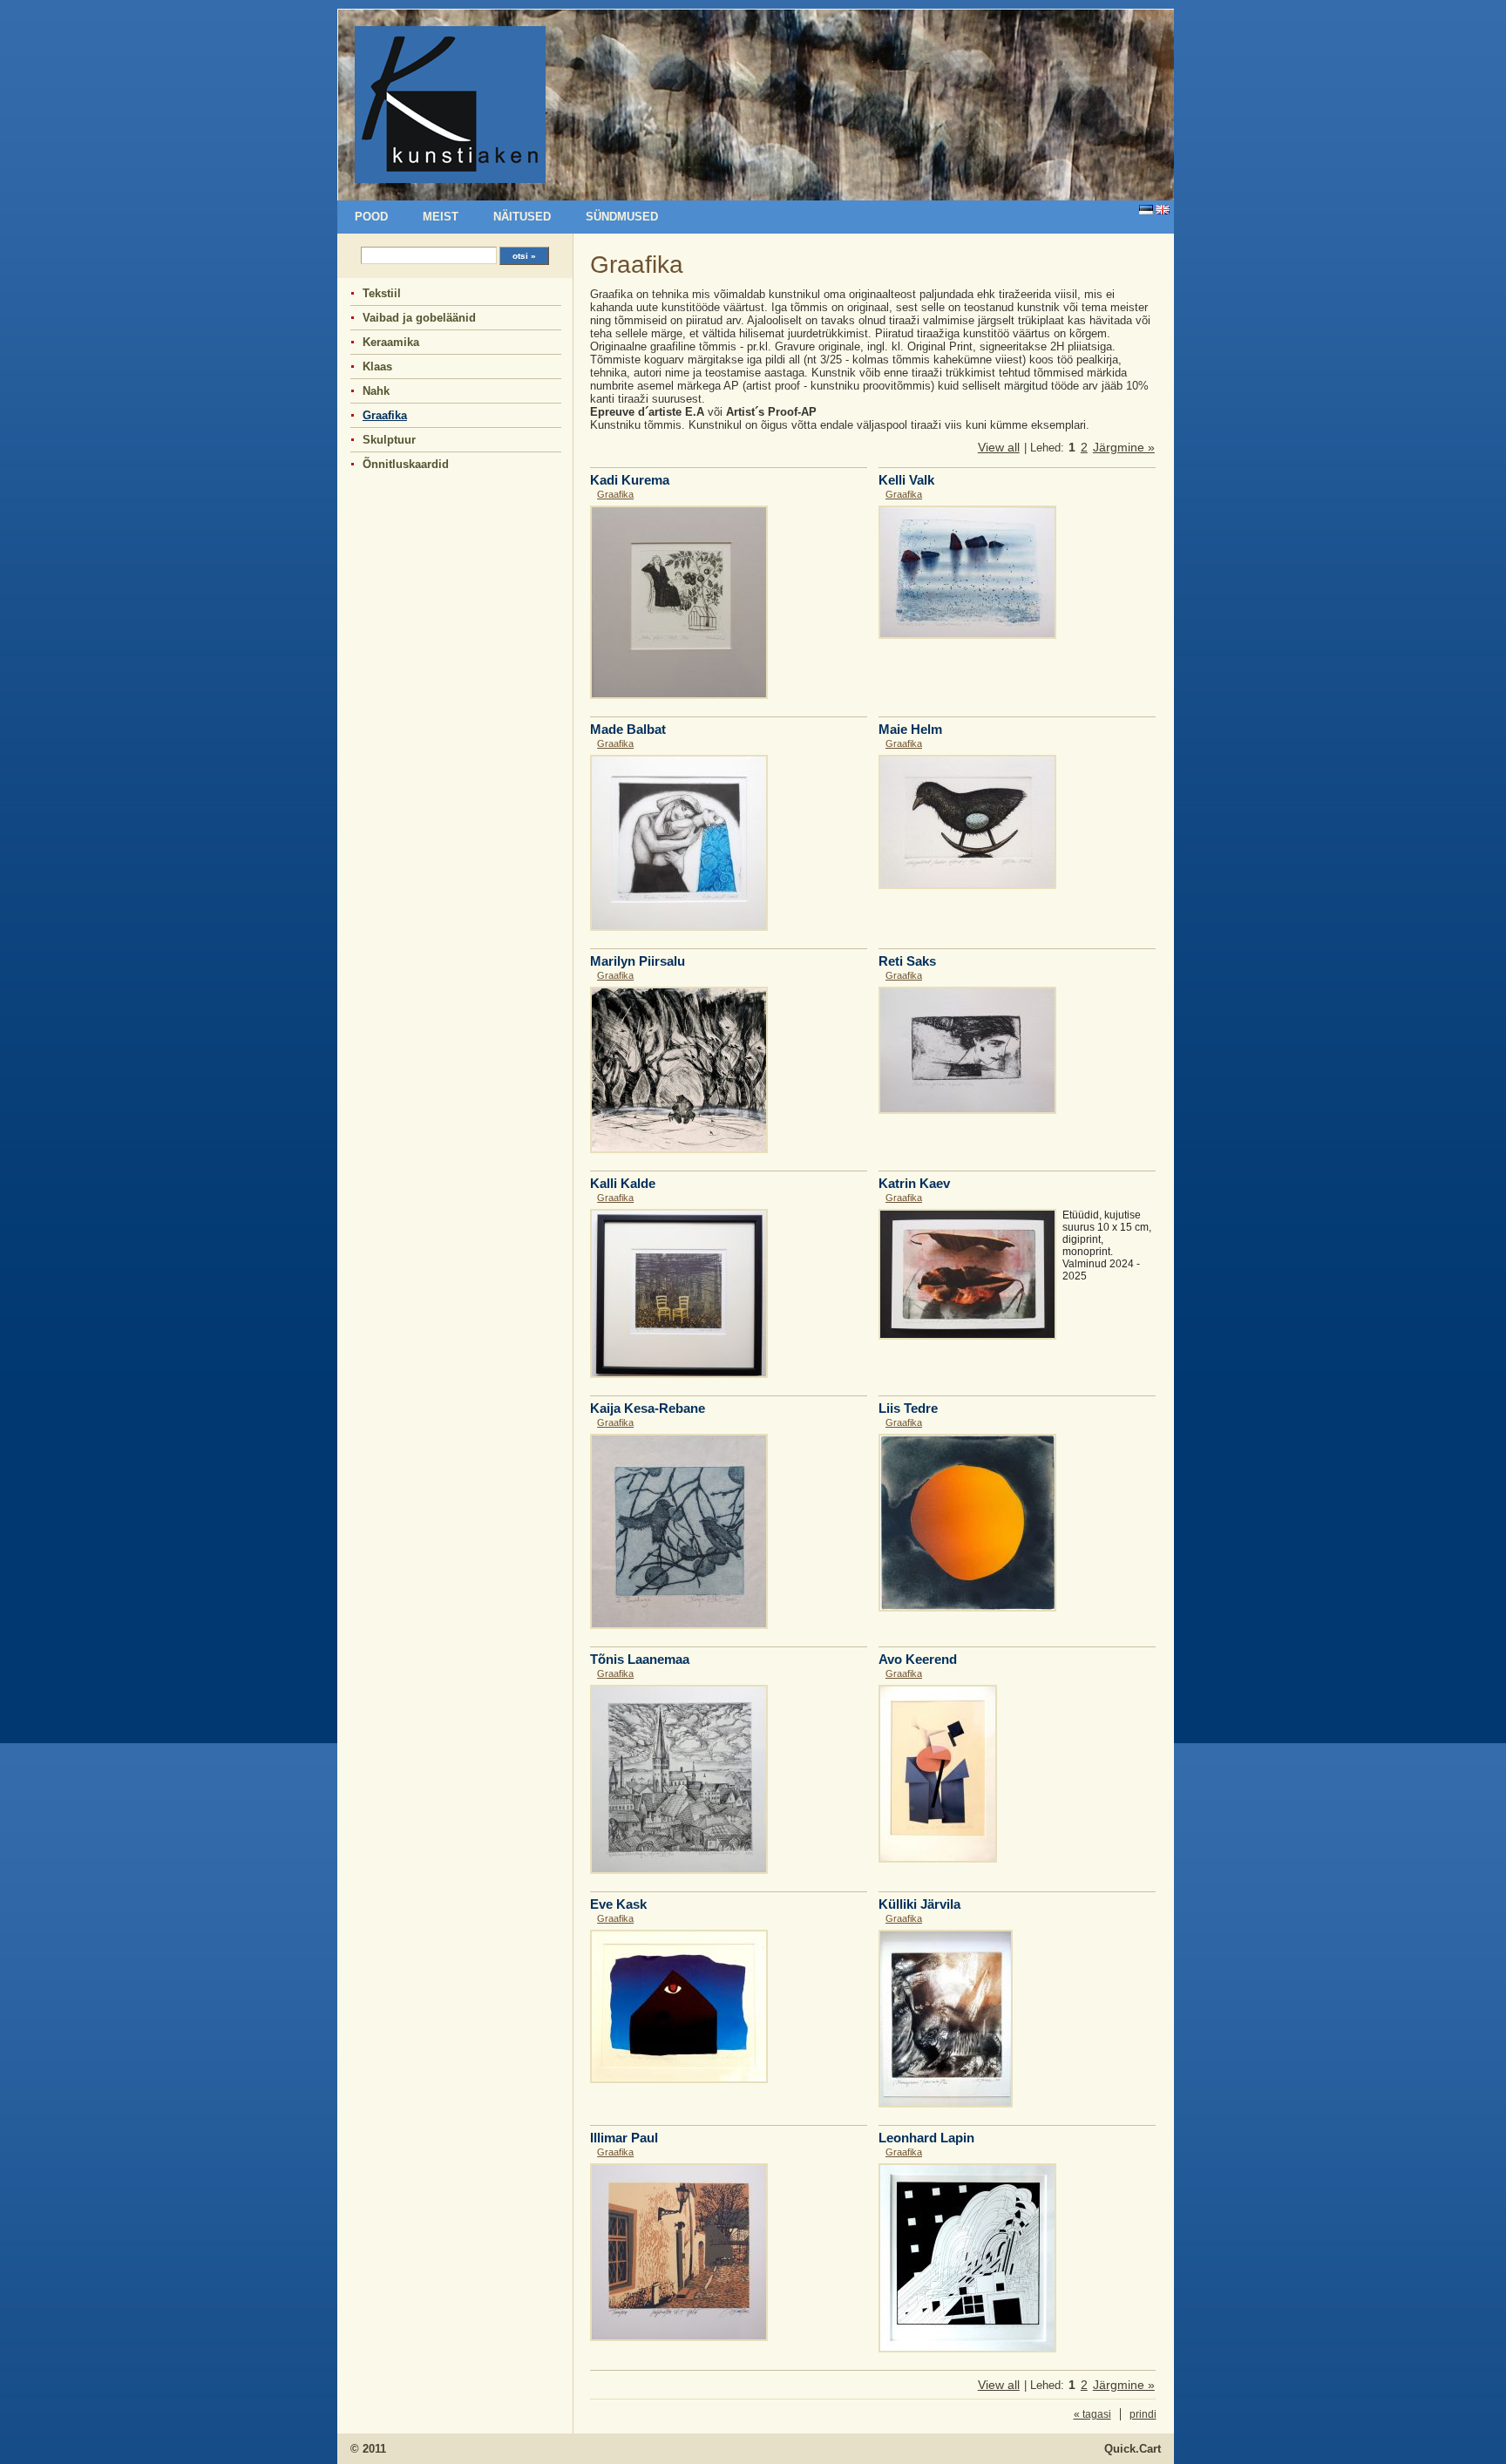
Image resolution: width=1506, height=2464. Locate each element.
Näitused (522, 217)
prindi (1143, 2414)
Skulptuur (389, 440)
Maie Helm (910, 729)
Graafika (385, 415)
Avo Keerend (918, 1659)
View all (999, 447)
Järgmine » (1124, 447)
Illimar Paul (624, 2138)
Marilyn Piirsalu (638, 961)
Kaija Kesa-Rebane (648, 1408)
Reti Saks (907, 961)
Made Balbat (628, 729)
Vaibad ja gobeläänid (419, 318)
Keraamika (391, 342)
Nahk (376, 391)
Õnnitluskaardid (406, 464)
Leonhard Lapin (926, 2138)
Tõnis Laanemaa (640, 1659)
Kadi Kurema (630, 480)
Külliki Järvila (919, 1904)
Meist (441, 217)
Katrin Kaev (914, 1183)
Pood (371, 217)
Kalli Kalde (623, 1183)
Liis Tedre (908, 1408)
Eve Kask (618, 1904)
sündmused (622, 217)
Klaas (377, 367)
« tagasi (1092, 2414)
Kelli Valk (906, 480)
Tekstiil (382, 293)
